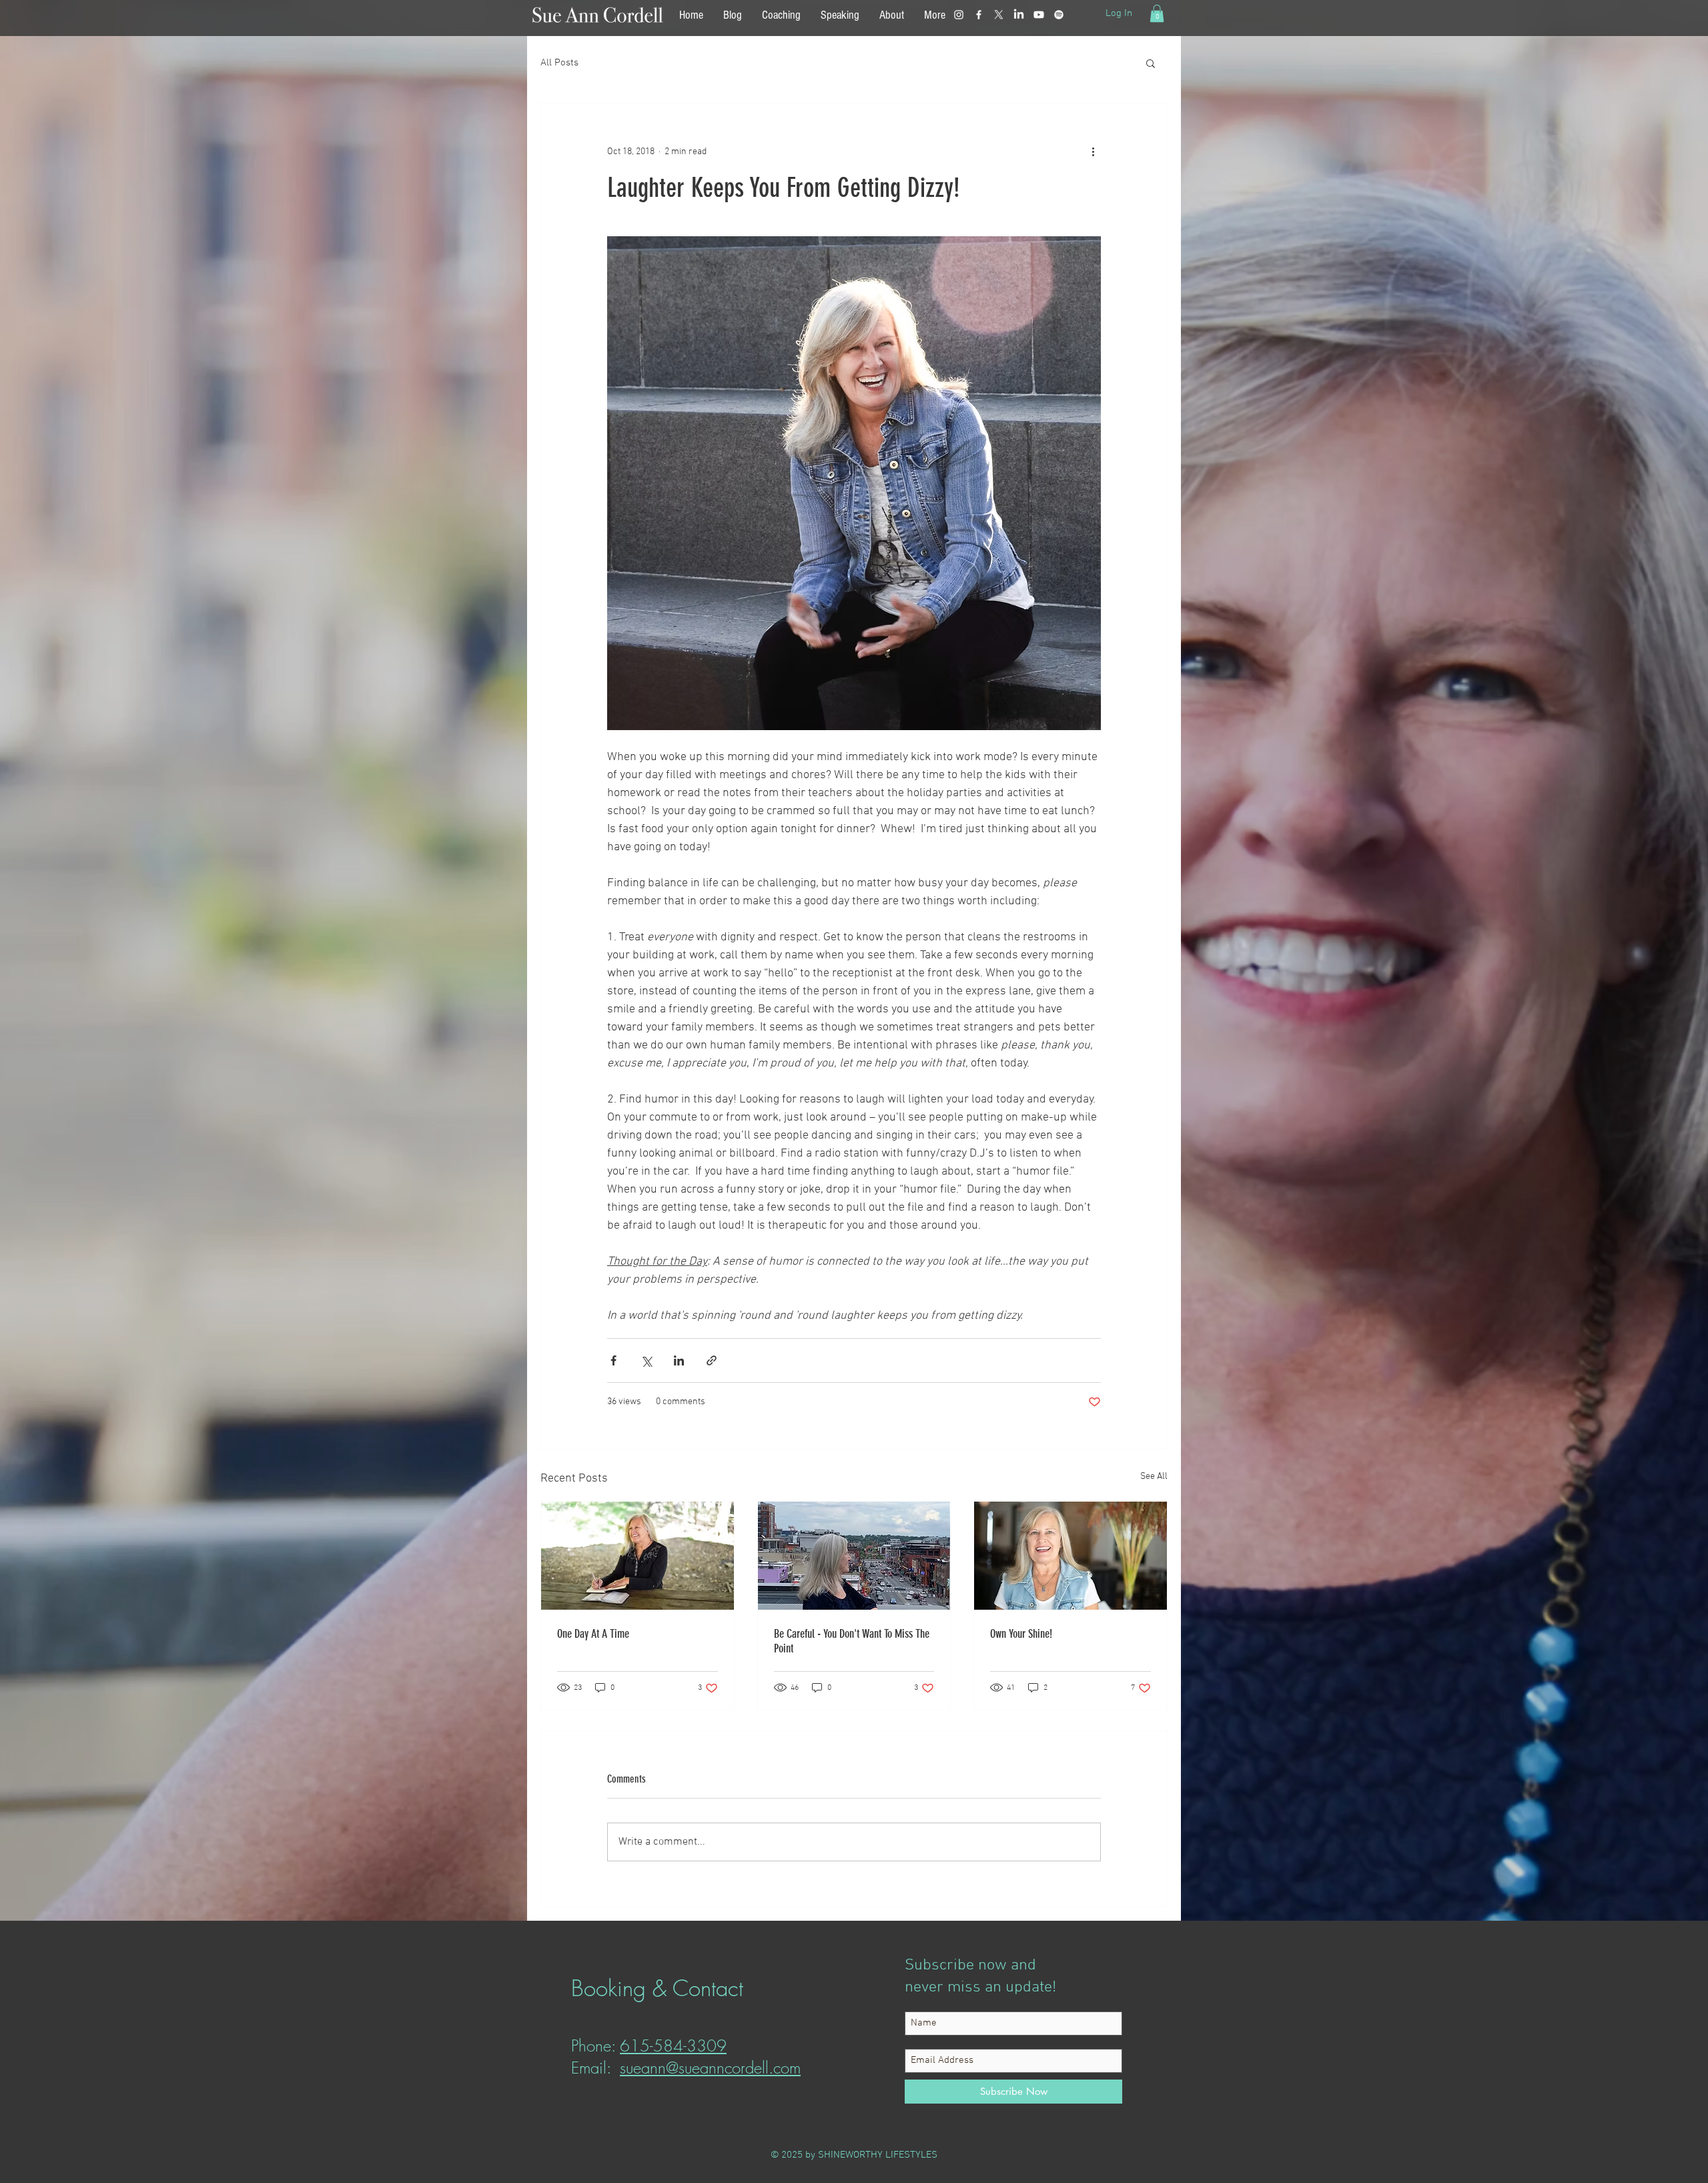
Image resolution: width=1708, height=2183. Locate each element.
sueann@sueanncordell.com (710, 2068)
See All (1154, 1477)
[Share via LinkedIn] (679, 1360)
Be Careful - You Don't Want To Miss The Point (852, 1641)
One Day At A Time (593, 1634)
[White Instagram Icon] (959, 15)
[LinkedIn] (1019, 15)
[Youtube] (1039, 15)
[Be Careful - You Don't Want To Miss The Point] (854, 1556)
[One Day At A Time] (637, 1556)
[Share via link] (712, 1360)
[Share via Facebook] (613, 1360)
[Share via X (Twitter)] (646, 1360)
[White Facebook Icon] (979, 15)
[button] (1157, 13)
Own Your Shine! (1021, 1634)
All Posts (559, 63)
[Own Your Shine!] (1071, 1556)
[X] (999, 15)
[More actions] (1093, 151)
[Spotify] (1059, 15)
